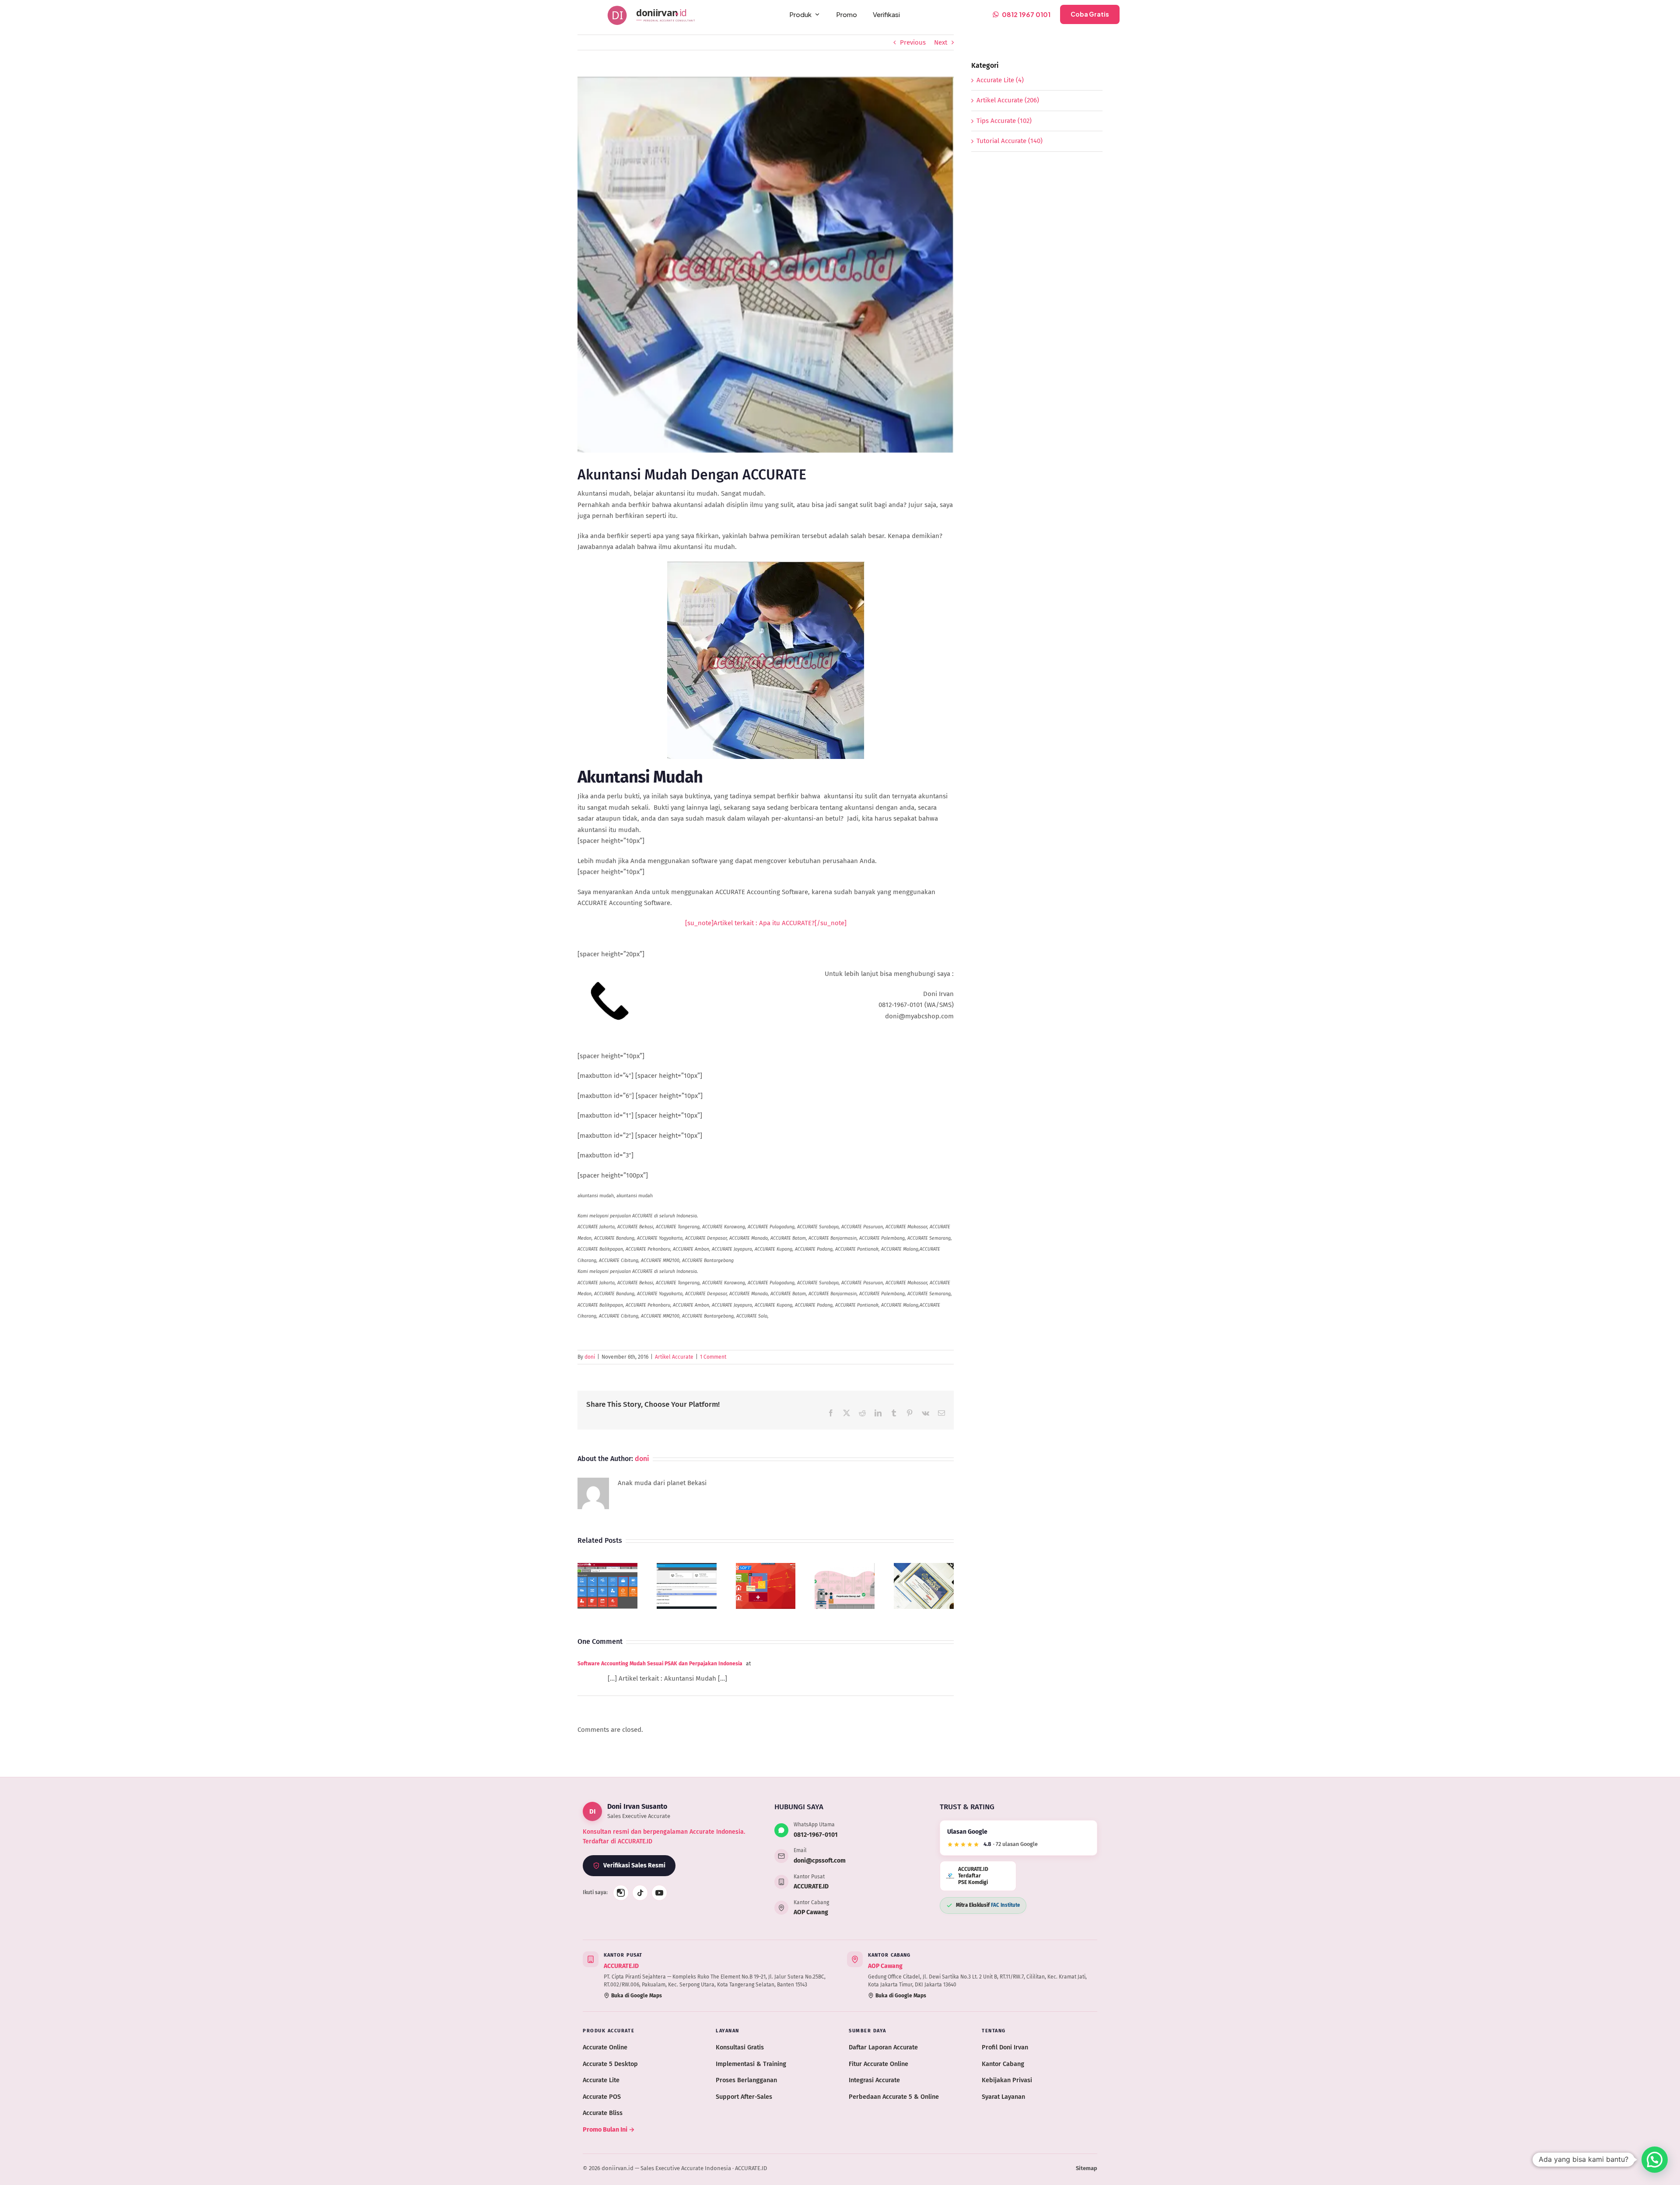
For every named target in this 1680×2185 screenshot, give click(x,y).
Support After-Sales (744, 2097)
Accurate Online (605, 2047)
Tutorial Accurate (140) (1010, 141)
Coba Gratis (1090, 14)
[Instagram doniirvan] (621, 1893)
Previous (913, 42)
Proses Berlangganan (746, 2080)
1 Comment (713, 1357)
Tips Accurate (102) (1004, 121)
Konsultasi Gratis (740, 2047)
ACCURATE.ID (811, 1886)
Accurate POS (602, 2097)
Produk (800, 14)
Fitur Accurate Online (878, 2064)
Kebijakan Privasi (1007, 2080)
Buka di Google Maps (637, 1996)
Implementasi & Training (751, 2064)
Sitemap (1087, 2168)
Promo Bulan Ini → (609, 2129)
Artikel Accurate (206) (1008, 100)
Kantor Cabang (1003, 2064)
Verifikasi (886, 14)
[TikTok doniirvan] (640, 1893)
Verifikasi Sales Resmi (634, 1865)
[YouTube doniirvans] (659, 1893)
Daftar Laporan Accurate (883, 2047)
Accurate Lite (601, 2080)
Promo (847, 14)
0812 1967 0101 (1026, 14)
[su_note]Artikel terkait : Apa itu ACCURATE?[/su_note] (766, 923)
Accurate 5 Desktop (610, 2064)
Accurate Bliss (603, 2113)
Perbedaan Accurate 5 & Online (894, 2097)
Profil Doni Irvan (1005, 2047)
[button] (1655, 2160)
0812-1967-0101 (816, 1835)
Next (941, 42)
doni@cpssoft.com (820, 1861)
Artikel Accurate (674, 1357)
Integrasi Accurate (874, 2080)
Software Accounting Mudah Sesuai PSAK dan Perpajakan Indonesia (660, 1664)
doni (590, 1357)
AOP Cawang (811, 1912)
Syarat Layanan (1003, 2097)
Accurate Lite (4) (1000, 80)
